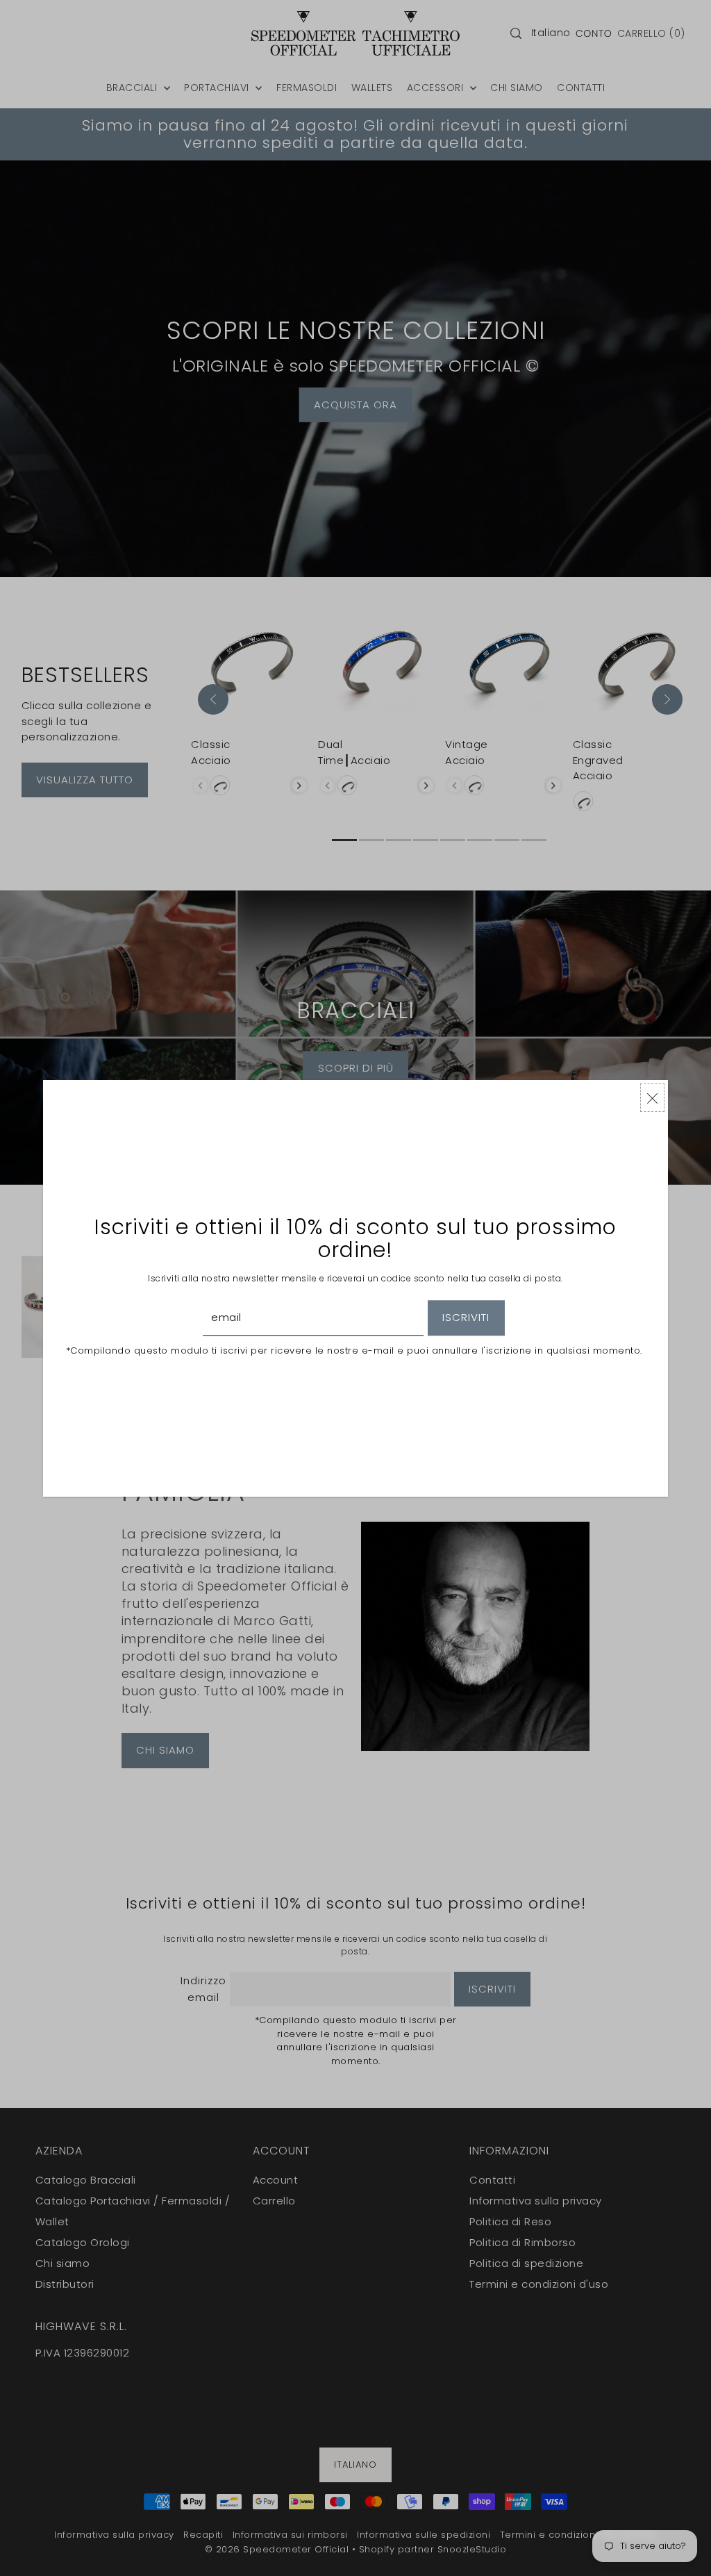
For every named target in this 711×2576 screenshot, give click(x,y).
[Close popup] (652, 1098)
